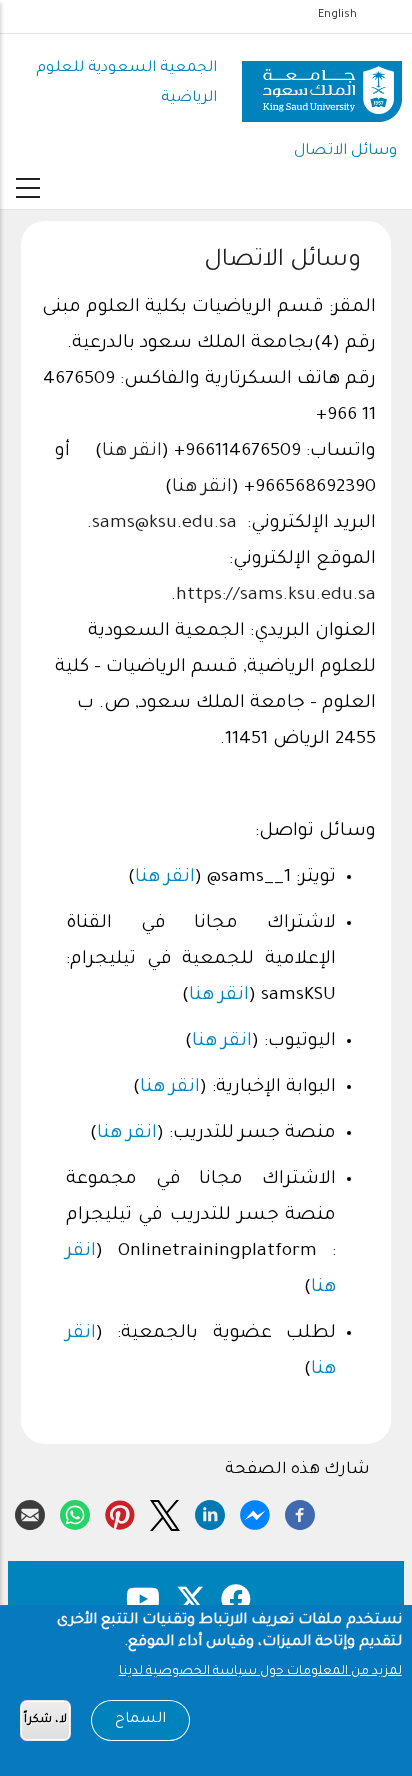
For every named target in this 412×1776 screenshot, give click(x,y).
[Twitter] (165, 1512)
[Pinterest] (120, 1512)
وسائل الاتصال (345, 151)
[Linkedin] (210, 1512)
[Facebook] (300, 1512)
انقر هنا (132, 452)
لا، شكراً (45, 1720)
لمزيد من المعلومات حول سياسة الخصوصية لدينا (260, 1672)
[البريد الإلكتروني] (30, 1512)
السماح (140, 1720)
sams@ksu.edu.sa (164, 524)
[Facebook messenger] (255, 1512)
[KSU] (322, 84)
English (337, 15)
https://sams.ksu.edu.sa (276, 596)
